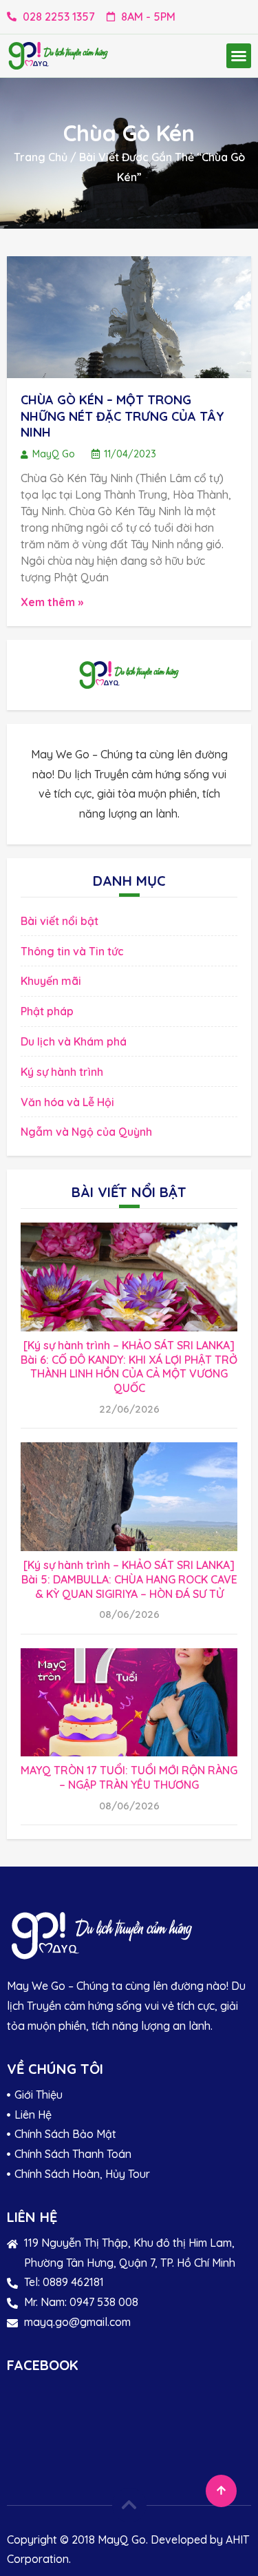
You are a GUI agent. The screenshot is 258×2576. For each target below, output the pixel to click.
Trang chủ (41, 157)
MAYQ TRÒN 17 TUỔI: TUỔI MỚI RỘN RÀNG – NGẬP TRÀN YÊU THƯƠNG (129, 1777)
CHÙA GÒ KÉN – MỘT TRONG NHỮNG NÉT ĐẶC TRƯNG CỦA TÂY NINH (122, 416)
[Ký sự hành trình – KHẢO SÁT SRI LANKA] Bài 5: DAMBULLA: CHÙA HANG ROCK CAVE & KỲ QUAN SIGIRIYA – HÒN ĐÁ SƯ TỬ (129, 1579)
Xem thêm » (52, 602)
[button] (239, 56)
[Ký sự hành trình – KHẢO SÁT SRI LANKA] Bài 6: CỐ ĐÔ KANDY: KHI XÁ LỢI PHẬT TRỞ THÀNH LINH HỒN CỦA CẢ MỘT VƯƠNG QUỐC (129, 1367)
